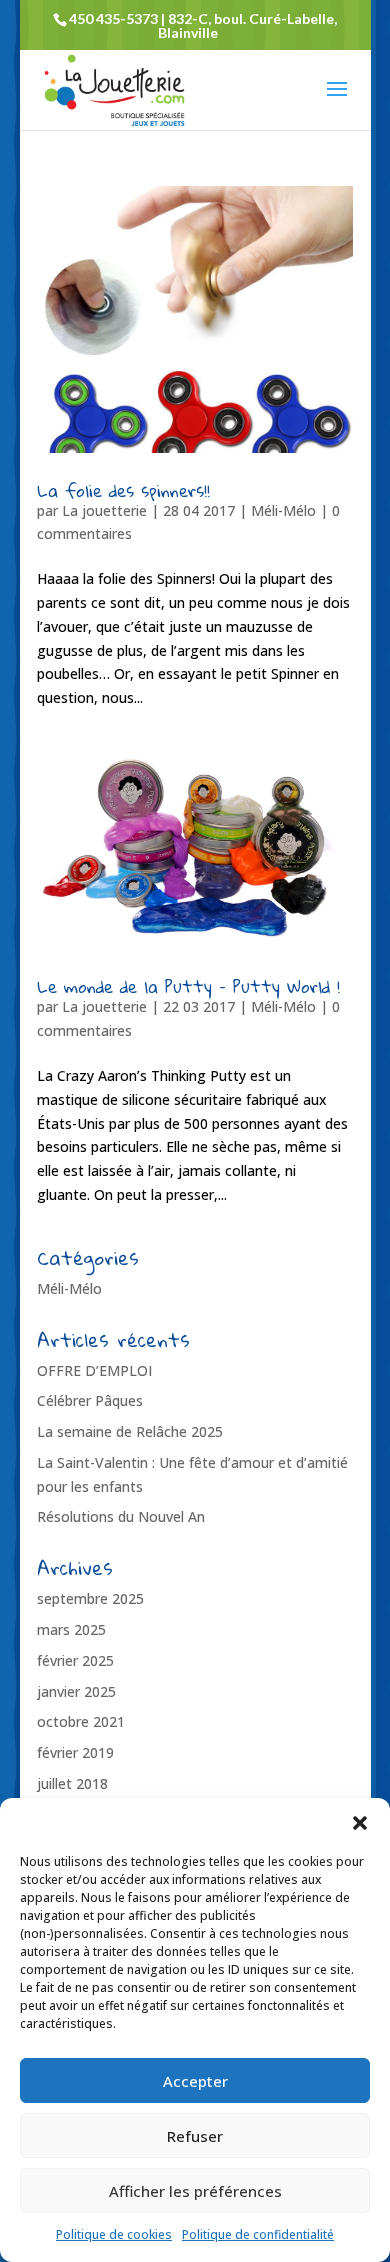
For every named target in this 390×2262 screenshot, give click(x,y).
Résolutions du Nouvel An (121, 1516)
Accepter (195, 2081)
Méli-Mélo (283, 510)
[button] (360, 1823)
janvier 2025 (76, 1691)
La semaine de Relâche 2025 (130, 1431)
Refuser (195, 2136)
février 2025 (75, 1660)
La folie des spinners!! (123, 490)
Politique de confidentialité (258, 2234)
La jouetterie (104, 510)
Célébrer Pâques (90, 1400)
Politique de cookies (114, 2234)
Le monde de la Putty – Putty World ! (188, 986)
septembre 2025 (90, 1598)
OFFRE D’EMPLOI (94, 1370)
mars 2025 (71, 1629)
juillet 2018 (72, 1783)
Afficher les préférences (195, 2191)
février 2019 (75, 1752)
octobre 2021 (81, 1721)
